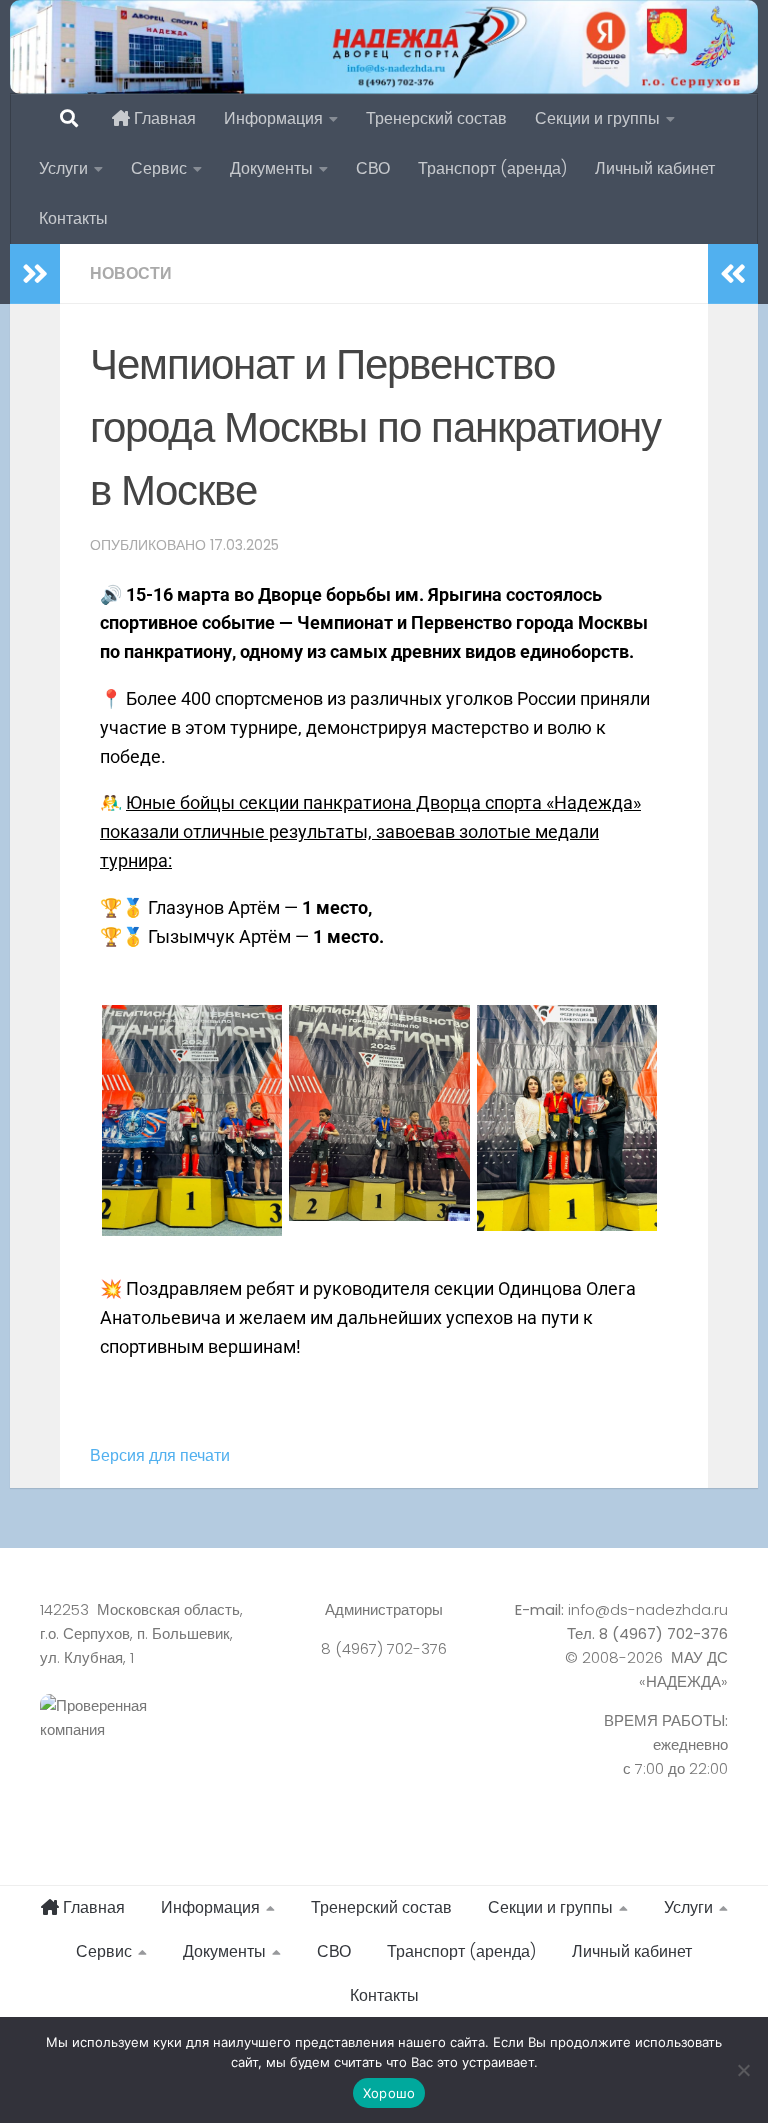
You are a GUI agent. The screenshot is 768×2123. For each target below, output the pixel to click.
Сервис (159, 168)
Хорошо (389, 2093)
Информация (273, 118)
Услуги (63, 168)
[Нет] (743, 2070)
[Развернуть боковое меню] (35, 274)
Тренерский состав (436, 118)
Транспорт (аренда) (492, 168)
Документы (271, 168)
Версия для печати (160, 1455)
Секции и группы (597, 118)
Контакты (73, 218)
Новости (131, 273)
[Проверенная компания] (147, 1740)
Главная (163, 118)
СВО (373, 168)
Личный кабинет (655, 168)
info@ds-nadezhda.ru (648, 1609)
